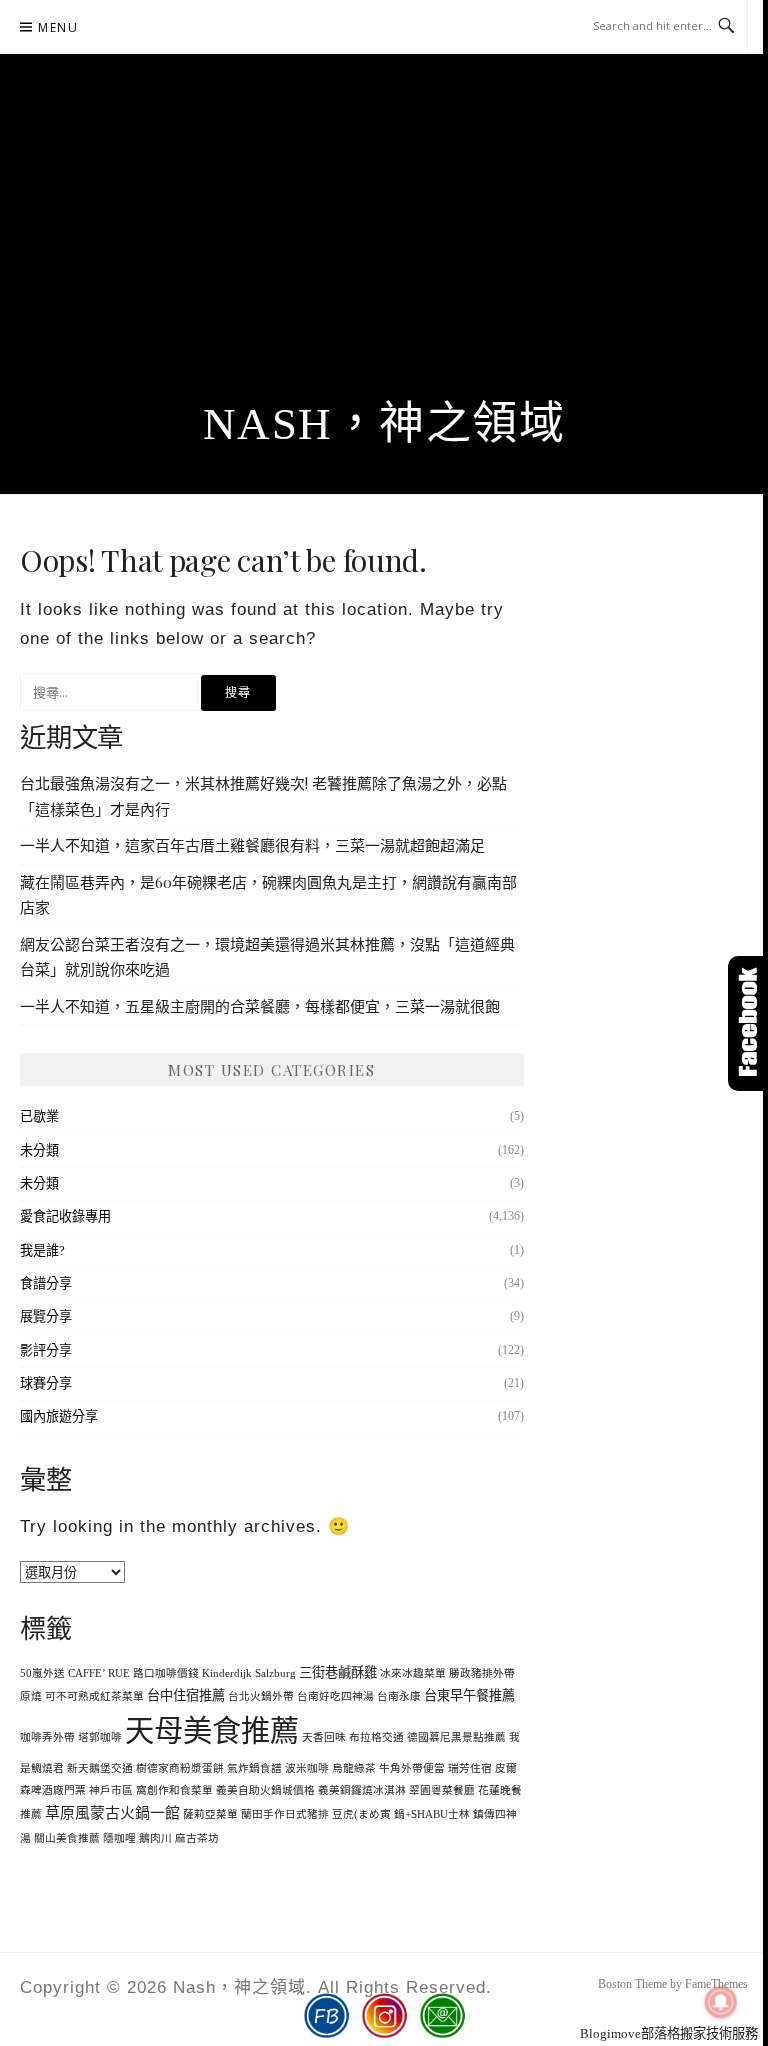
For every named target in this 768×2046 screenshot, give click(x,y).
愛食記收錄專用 (65, 1216)
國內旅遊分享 (59, 1416)
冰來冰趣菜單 (413, 1673)
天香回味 (324, 1737)
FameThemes (716, 1984)
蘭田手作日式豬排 (285, 1814)
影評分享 (46, 1350)
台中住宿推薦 (186, 1695)
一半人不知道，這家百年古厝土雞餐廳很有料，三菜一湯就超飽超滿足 (252, 845)
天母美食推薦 (212, 1731)
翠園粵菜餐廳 (442, 1790)
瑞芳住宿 (470, 1768)
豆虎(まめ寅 (361, 1814)
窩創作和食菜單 (174, 1790)
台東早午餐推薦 (469, 1695)
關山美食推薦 (67, 1838)
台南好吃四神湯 (335, 1696)
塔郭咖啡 (100, 1737)
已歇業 (39, 1116)
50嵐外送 (42, 1673)
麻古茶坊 (197, 1838)
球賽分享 (46, 1383)
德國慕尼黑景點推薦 (456, 1737)
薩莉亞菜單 (210, 1814)
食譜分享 (46, 1283)
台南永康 (399, 1696)
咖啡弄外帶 (47, 1737)
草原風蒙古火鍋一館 (112, 1813)
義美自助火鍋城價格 (265, 1790)
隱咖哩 (119, 1838)
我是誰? (42, 1250)
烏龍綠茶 (354, 1768)
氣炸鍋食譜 (254, 1768)
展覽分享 (46, 1316)
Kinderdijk (227, 1673)
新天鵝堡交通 (100, 1768)
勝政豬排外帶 (482, 1673)
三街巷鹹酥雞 (338, 1672)
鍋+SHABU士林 (432, 1814)
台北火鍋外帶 (261, 1696)
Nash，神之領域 (384, 424)
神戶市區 (111, 1790)
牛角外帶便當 (412, 1768)
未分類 (39, 1150)
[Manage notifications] (721, 2002)
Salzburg (275, 1673)
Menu (58, 27)
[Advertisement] (384, 249)
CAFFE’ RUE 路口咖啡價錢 (133, 1673)
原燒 (31, 1696)
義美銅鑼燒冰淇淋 (362, 1790)
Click (748, 1023)
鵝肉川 (155, 1838)
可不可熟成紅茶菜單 (94, 1696)
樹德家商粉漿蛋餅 (180, 1768)
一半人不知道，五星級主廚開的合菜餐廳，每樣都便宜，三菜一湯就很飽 (260, 1006)
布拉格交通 (376, 1737)
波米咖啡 (307, 1768)
